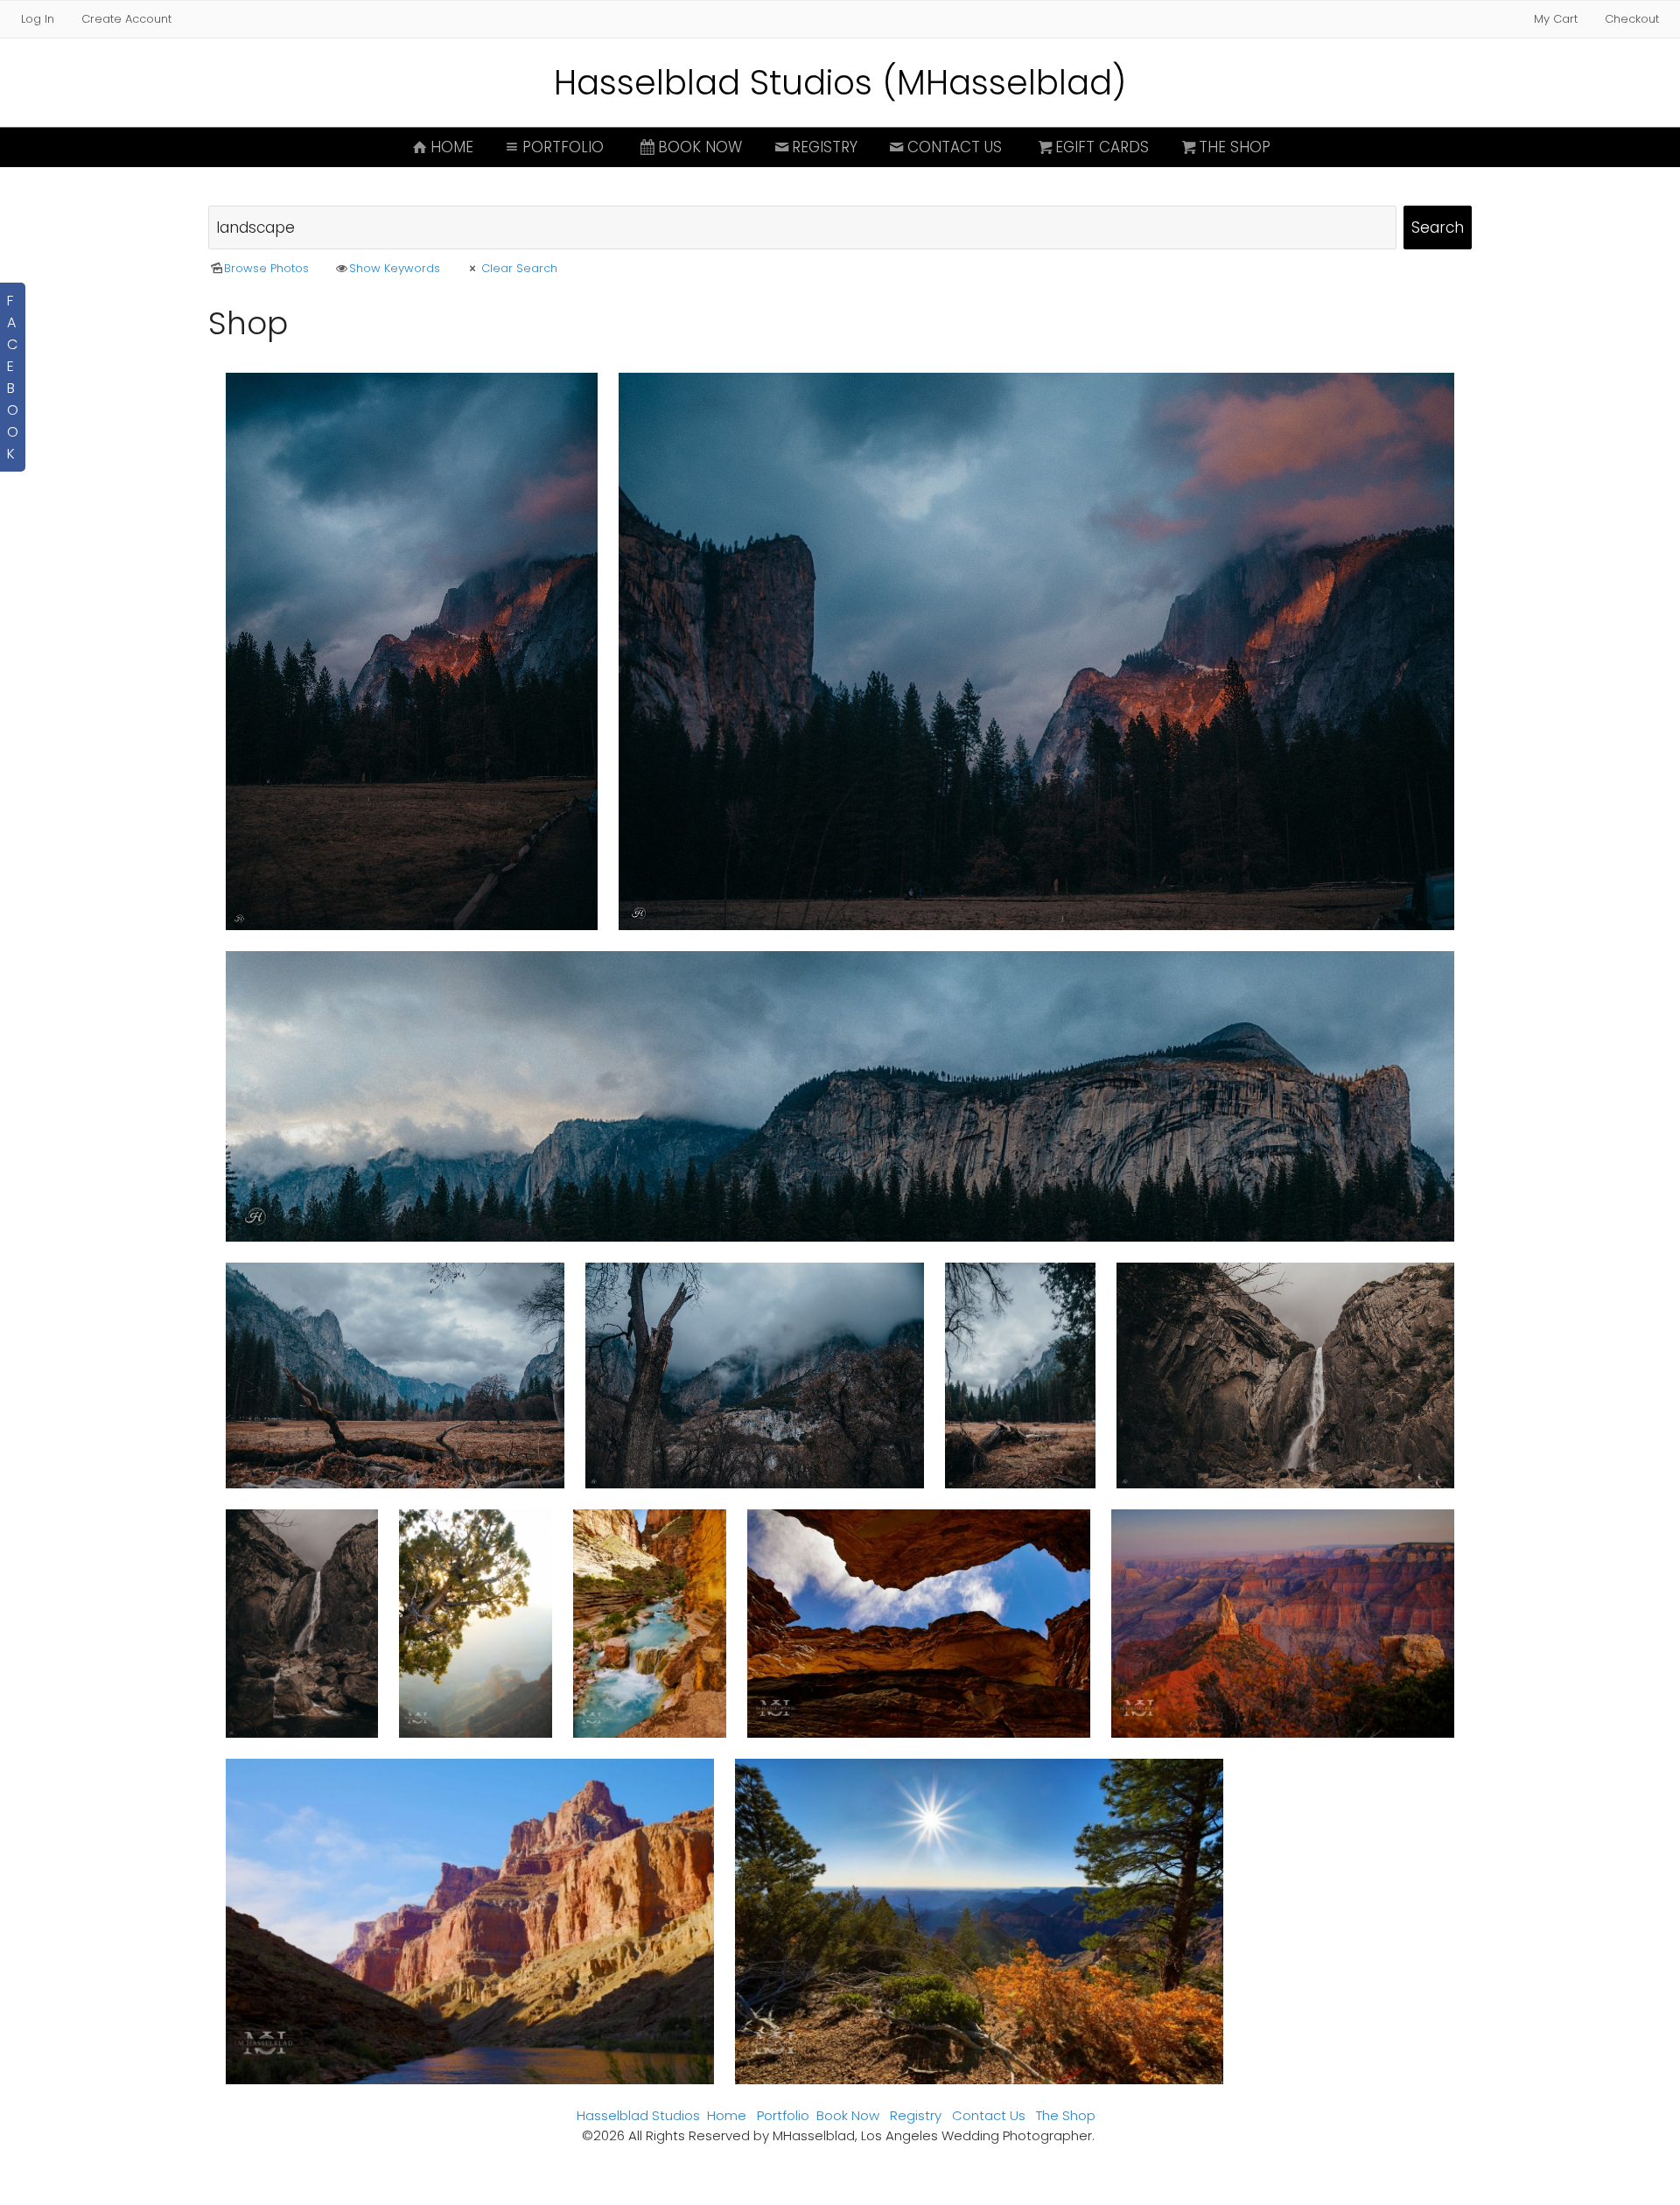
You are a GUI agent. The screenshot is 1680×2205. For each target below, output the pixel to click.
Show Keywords (395, 268)
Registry (825, 147)
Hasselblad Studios (638, 2115)
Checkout (1632, 19)
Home (452, 147)
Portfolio (563, 147)
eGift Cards (1102, 147)
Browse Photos (266, 268)
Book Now (700, 147)
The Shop (1235, 147)
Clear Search (519, 268)
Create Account (126, 19)
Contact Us (955, 147)
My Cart (1557, 19)
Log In (38, 19)
